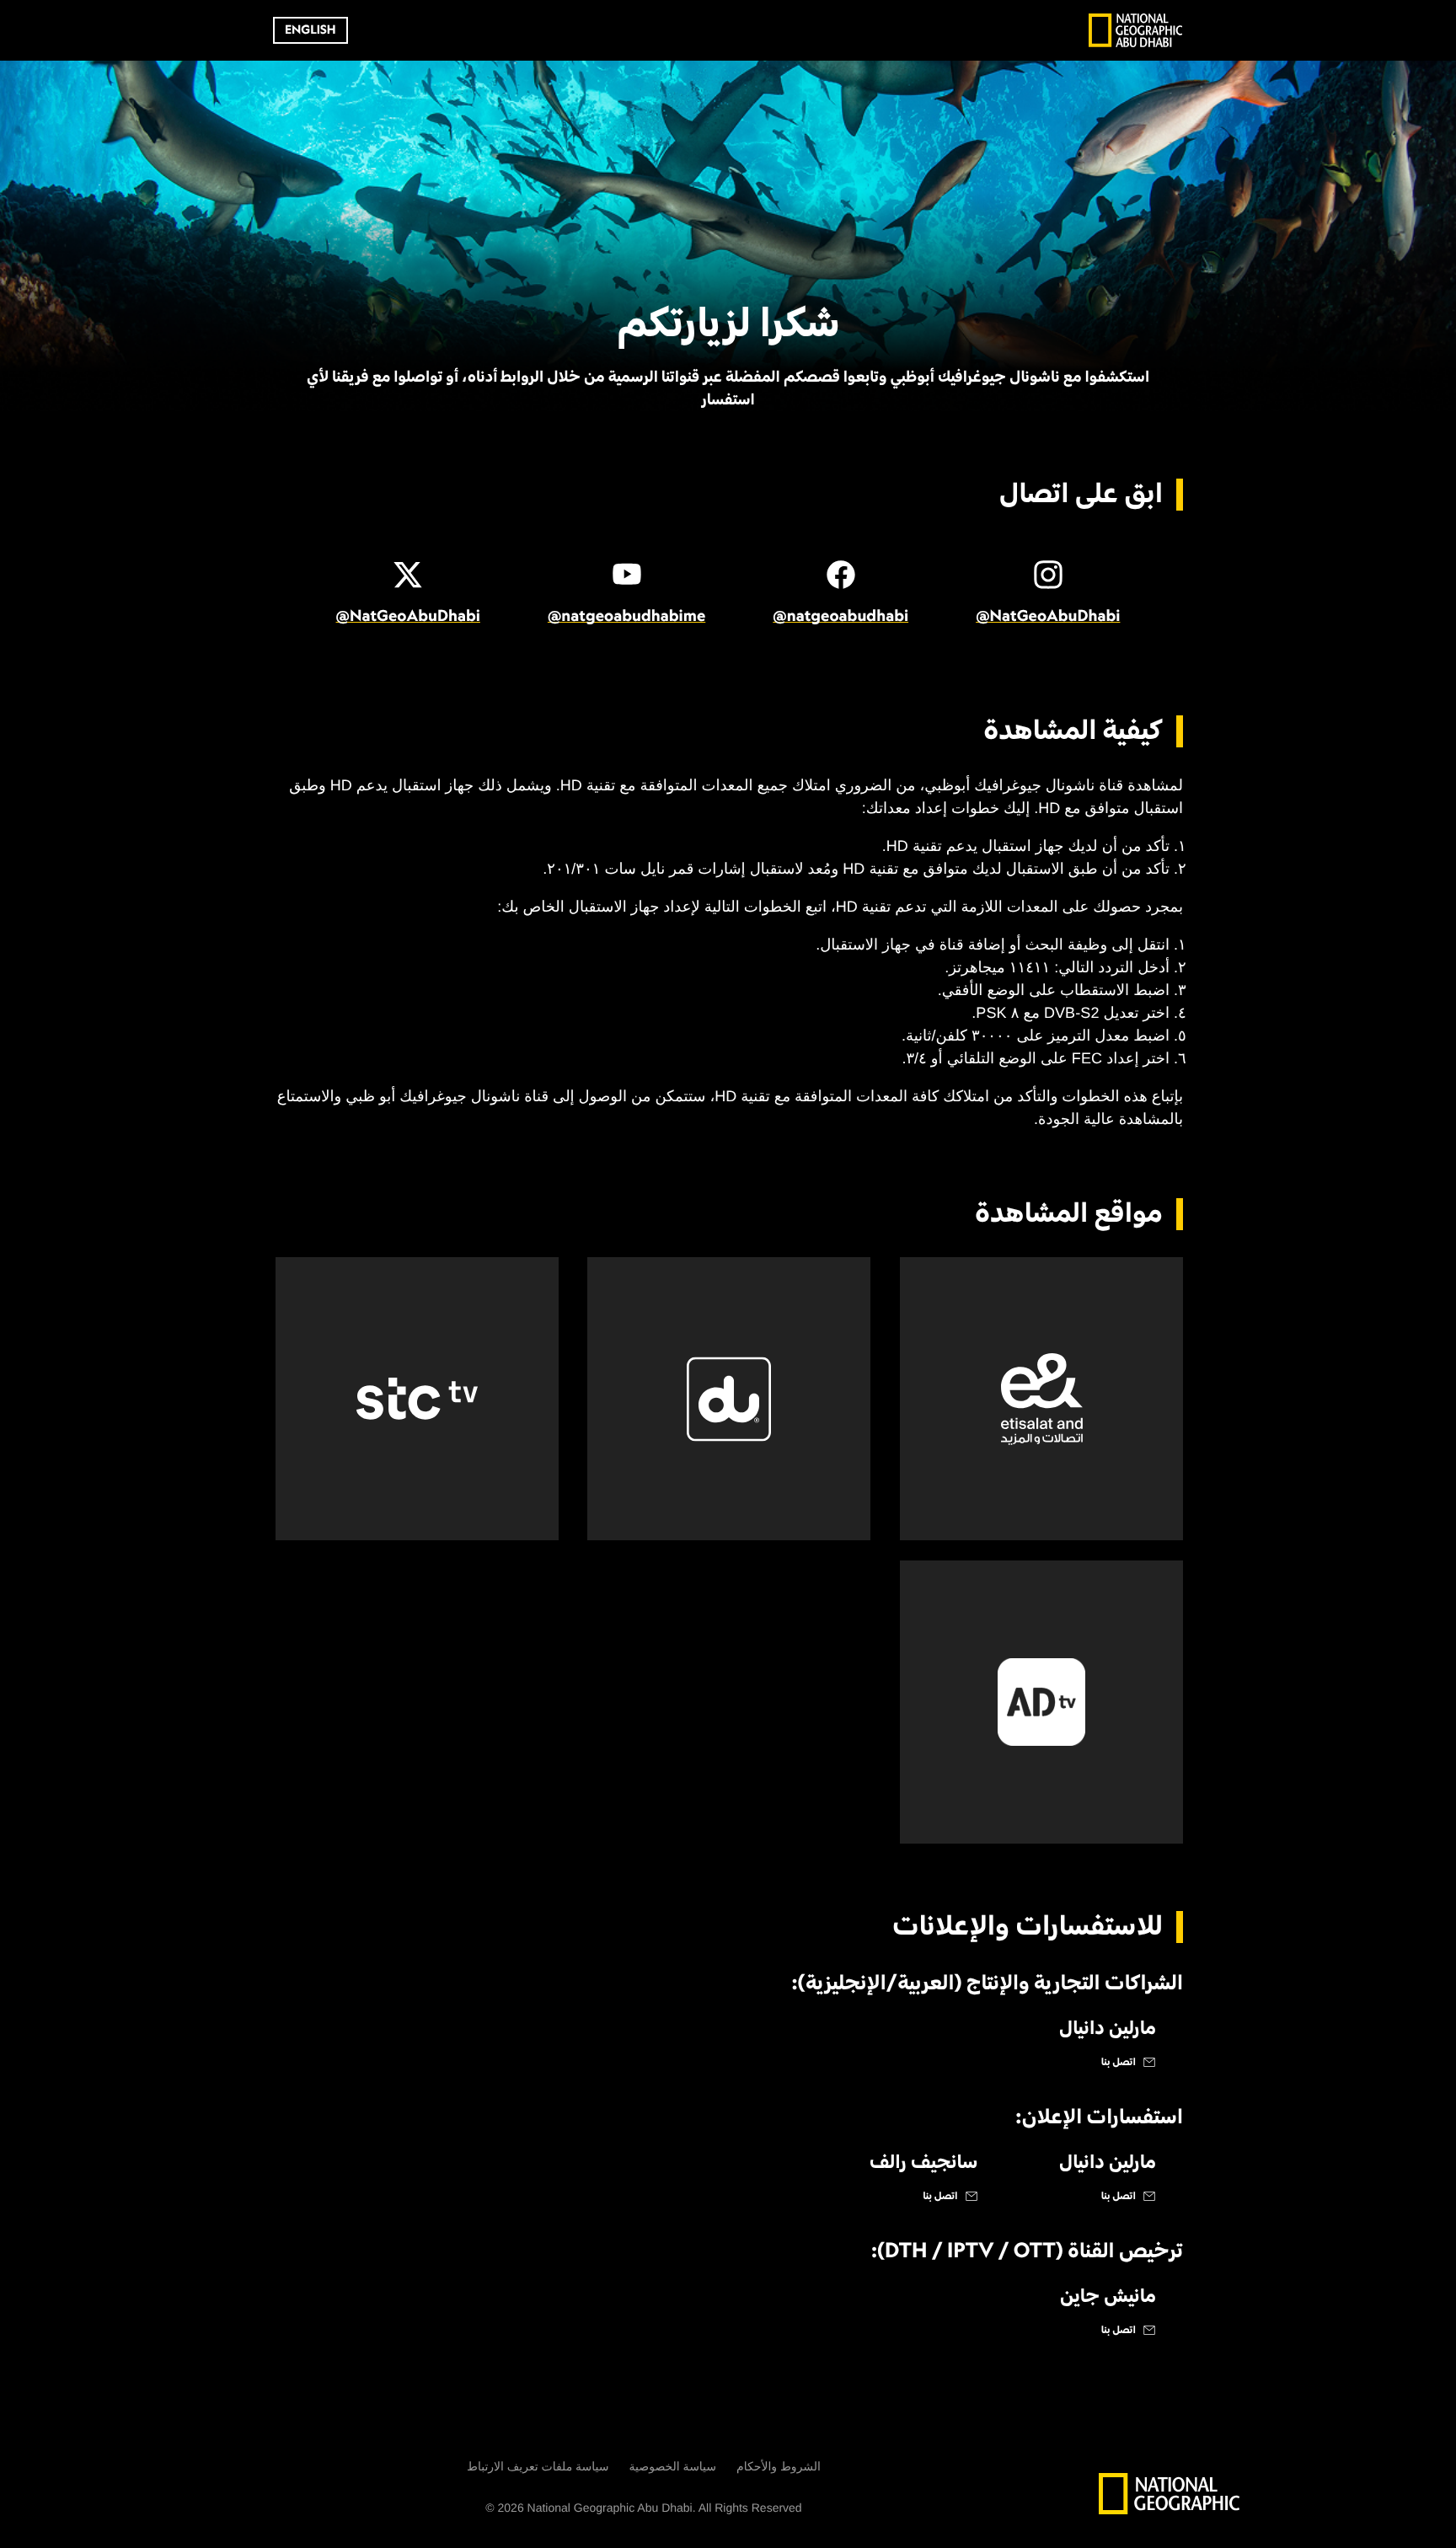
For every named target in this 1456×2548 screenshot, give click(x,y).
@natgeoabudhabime (626, 616)
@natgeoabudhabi (840, 616)
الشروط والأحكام (779, 2466)
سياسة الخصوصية (673, 2466)
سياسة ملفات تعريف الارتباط (538, 2466)
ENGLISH (310, 30)
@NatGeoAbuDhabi (1048, 616)
